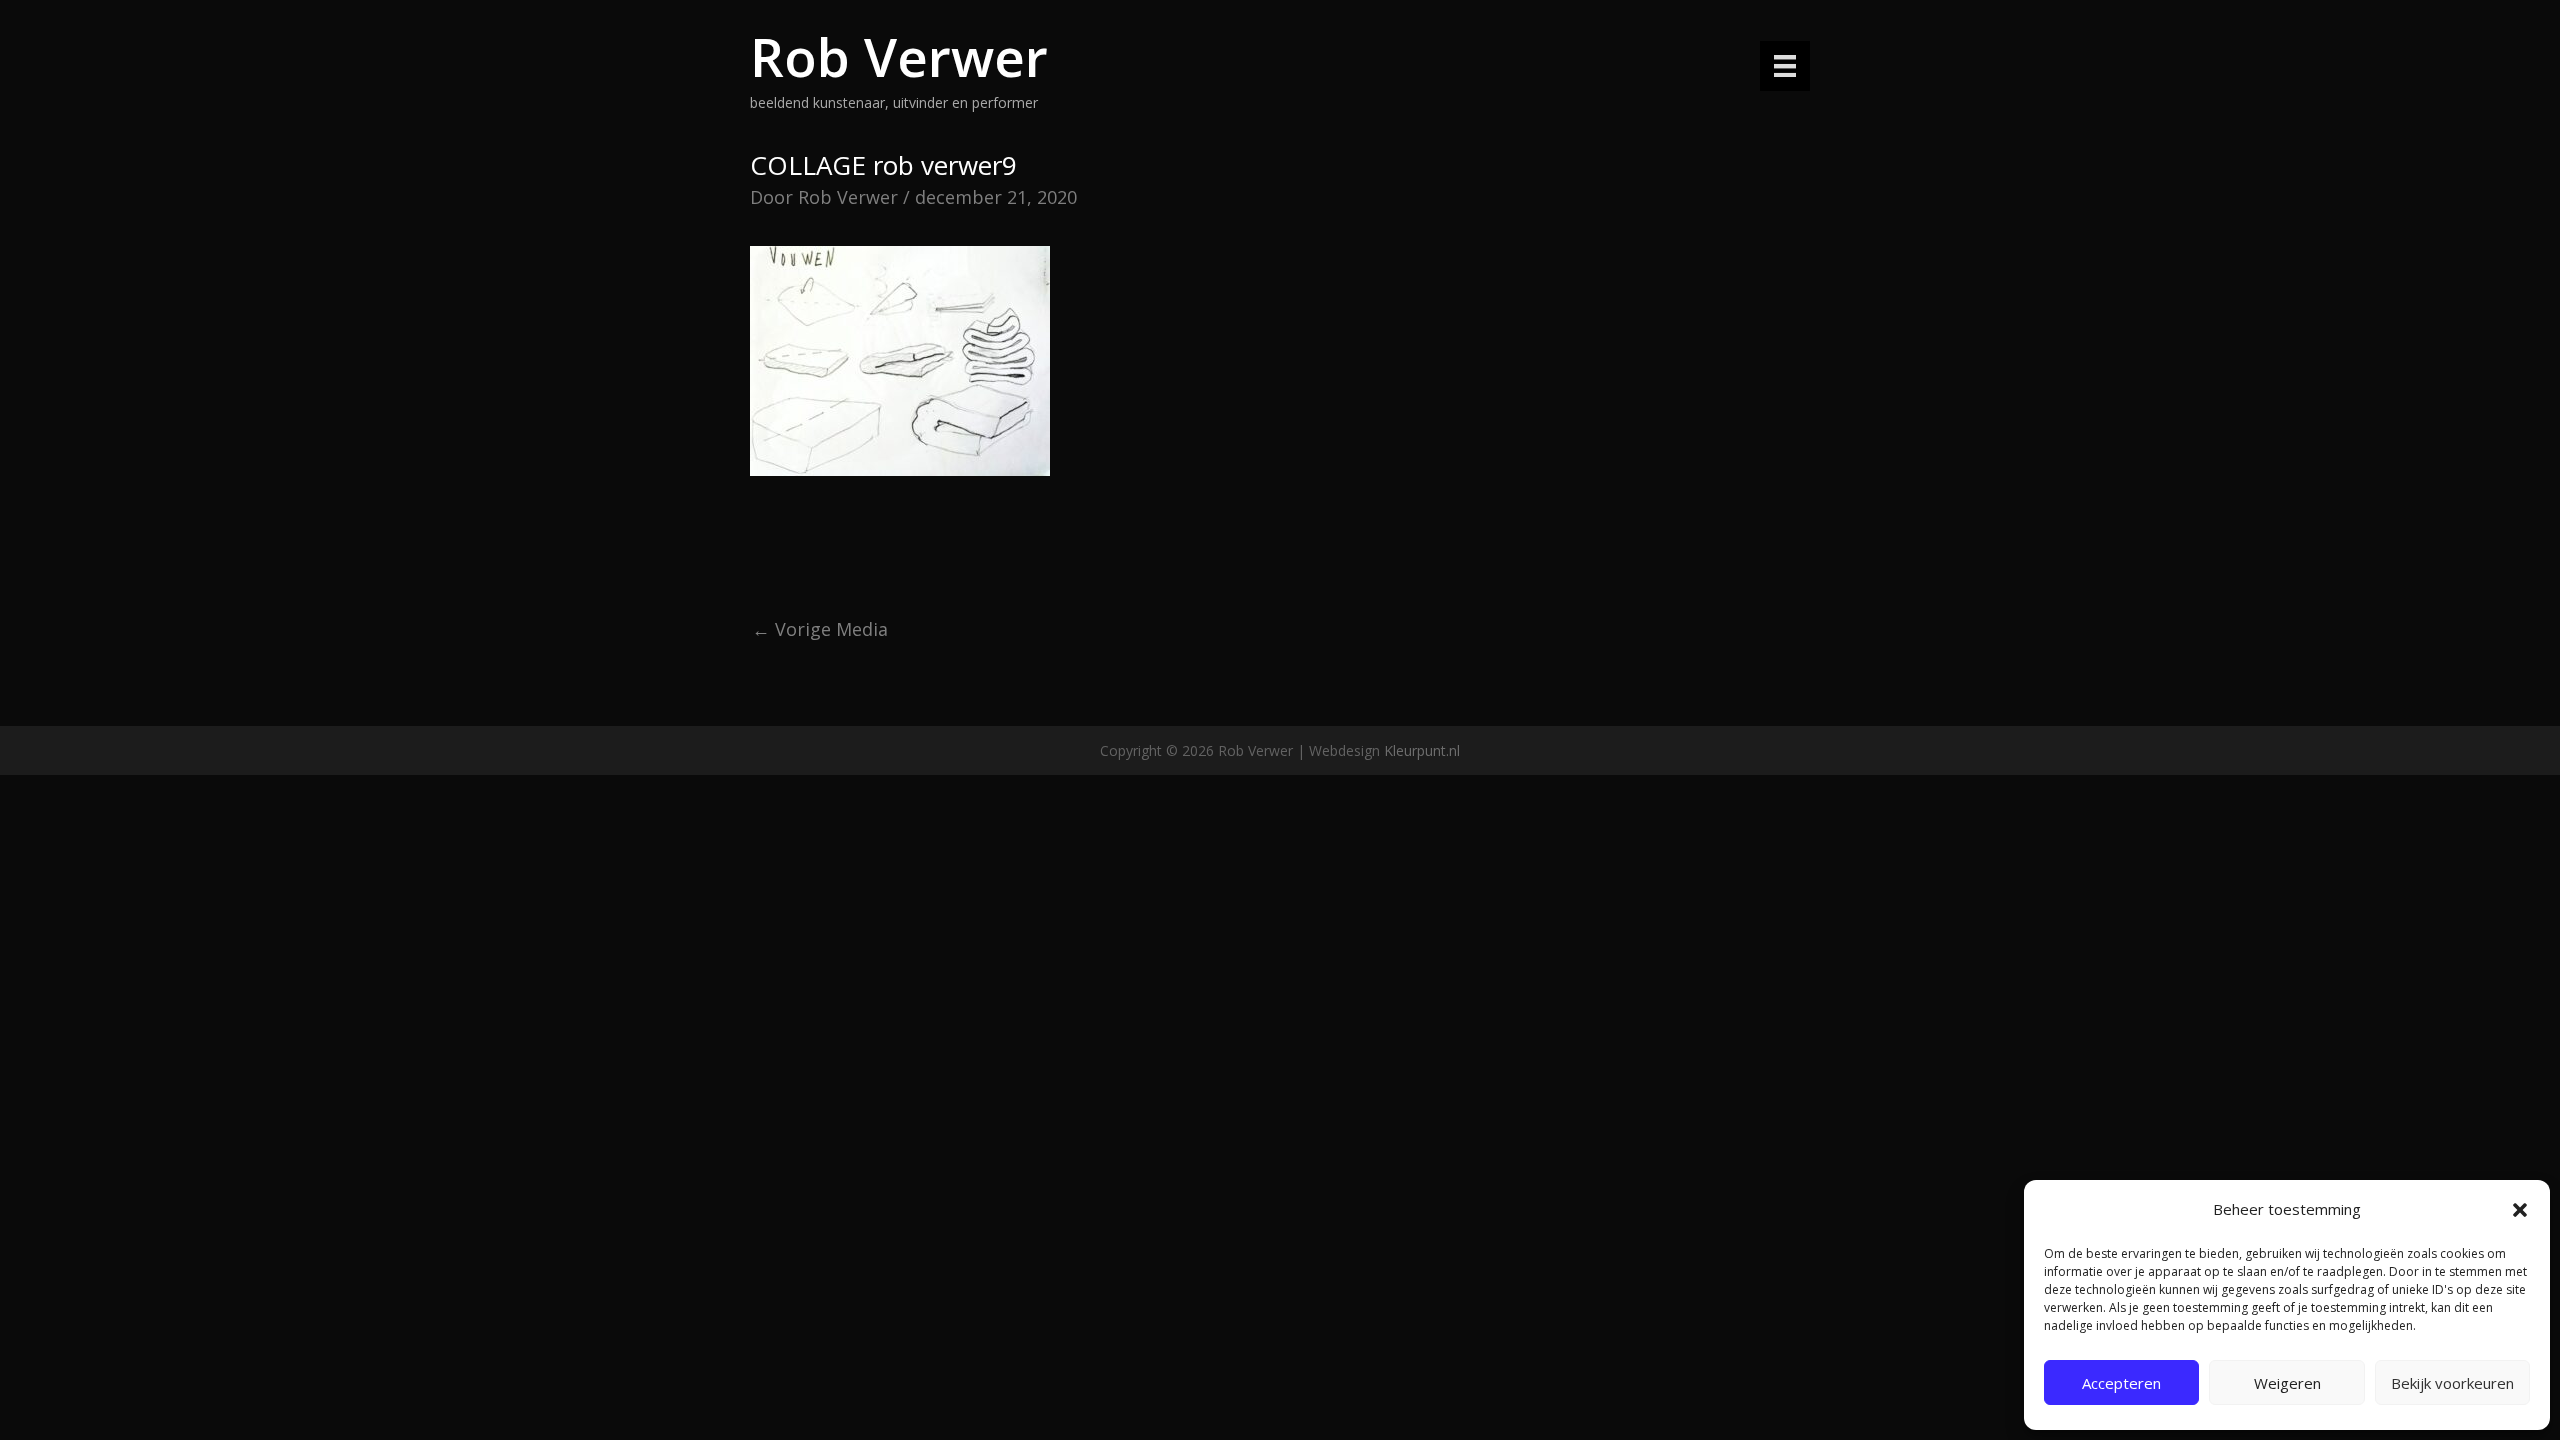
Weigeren (2287, 1383)
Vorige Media (820, 629)
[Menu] (1785, 66)
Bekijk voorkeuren (2452, 1383)
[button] (2520, 1210)
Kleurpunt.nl (1422, 750)
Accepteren (2121, 1383)
